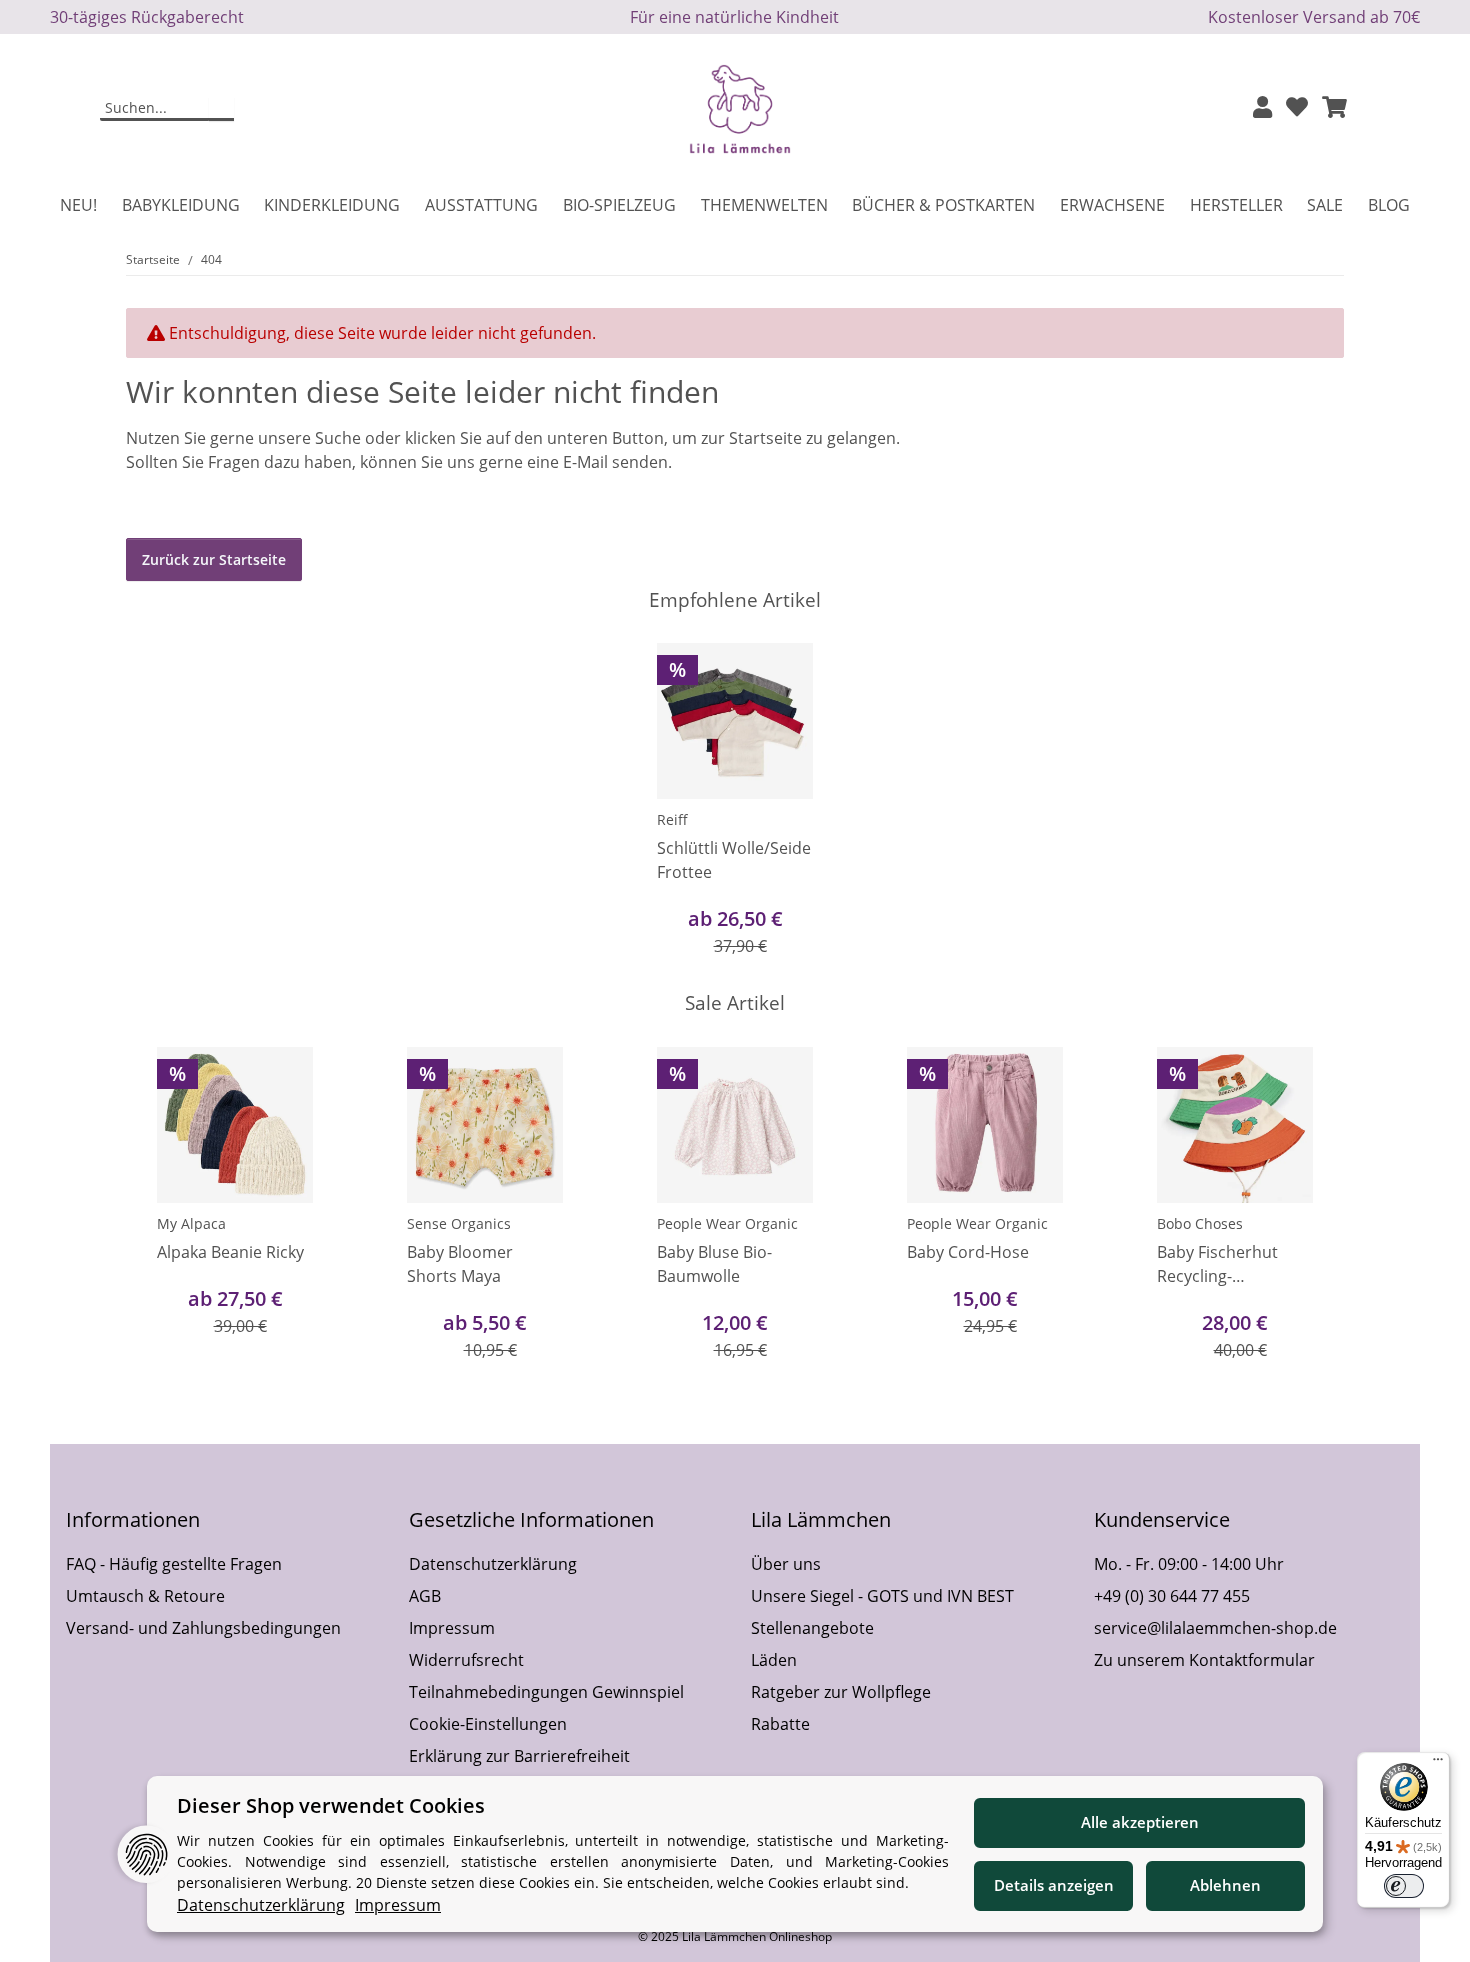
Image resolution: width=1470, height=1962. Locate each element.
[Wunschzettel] (1297, 108)
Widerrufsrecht (466, 1660)
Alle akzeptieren (1140, 1822)
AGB (425, 1596)
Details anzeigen (1054, 1885)
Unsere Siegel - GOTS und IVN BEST (882, 1596)
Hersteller (1236, 205)
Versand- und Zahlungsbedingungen (203, 1628)
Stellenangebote (812, 1628)
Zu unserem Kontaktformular (1204, 1660)
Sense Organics (459, 1223)
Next (1311, 1205)
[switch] (1404, 1886)
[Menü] (1438, 1764)
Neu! (78, 205)
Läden (774, 1660)
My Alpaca (191, 1223)
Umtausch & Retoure (145, 1596)
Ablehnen (1225, 1885)
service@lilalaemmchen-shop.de (1215, 1628)
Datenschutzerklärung (493, 1564)
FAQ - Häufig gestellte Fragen (174, 1564)
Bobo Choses (1200, 1223)
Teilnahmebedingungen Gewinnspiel (546, 1692)
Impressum (452, 1628)
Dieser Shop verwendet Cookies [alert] (331, 1805)
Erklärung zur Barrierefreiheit (519, 1756)
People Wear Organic (727, 1223)
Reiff (672, 819)
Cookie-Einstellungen (488, 1724)
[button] (1262, 108)
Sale (1325, 205)
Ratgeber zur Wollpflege (841, 1692)
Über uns (786, 1564)
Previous (159, 1205)
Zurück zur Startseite (214, 559)
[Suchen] (221, 109)
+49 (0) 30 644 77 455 (1172, 1596)
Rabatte (780, 1724)
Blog (1389, 205)
